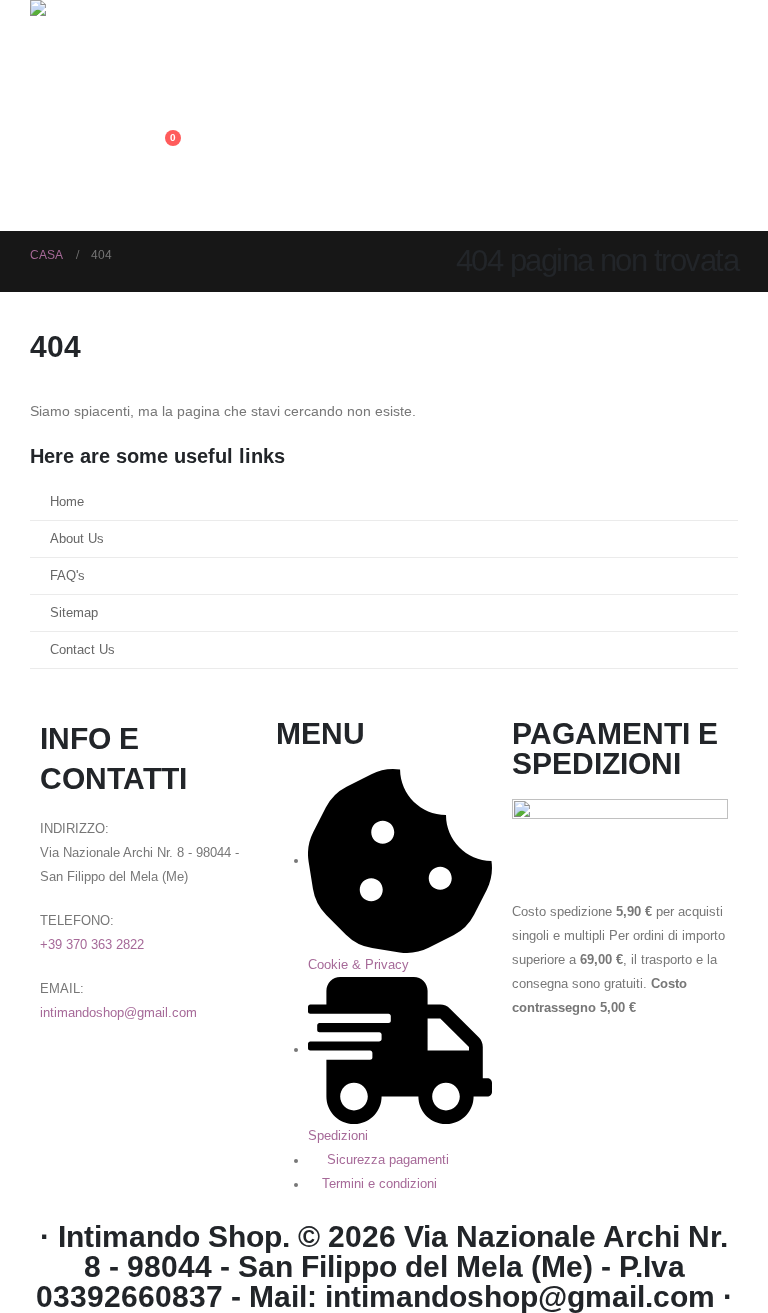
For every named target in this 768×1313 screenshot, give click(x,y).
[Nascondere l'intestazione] (85, 27)
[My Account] (152, 58)
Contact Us (82, 650)
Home (67, 502)
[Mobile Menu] (162, 206)
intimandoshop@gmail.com (118, 1013)
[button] (159, 13)
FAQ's (67, 576)
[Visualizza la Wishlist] (152, 102)
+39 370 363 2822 (92, 945)
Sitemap (74, 613)
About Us (77, 539)
